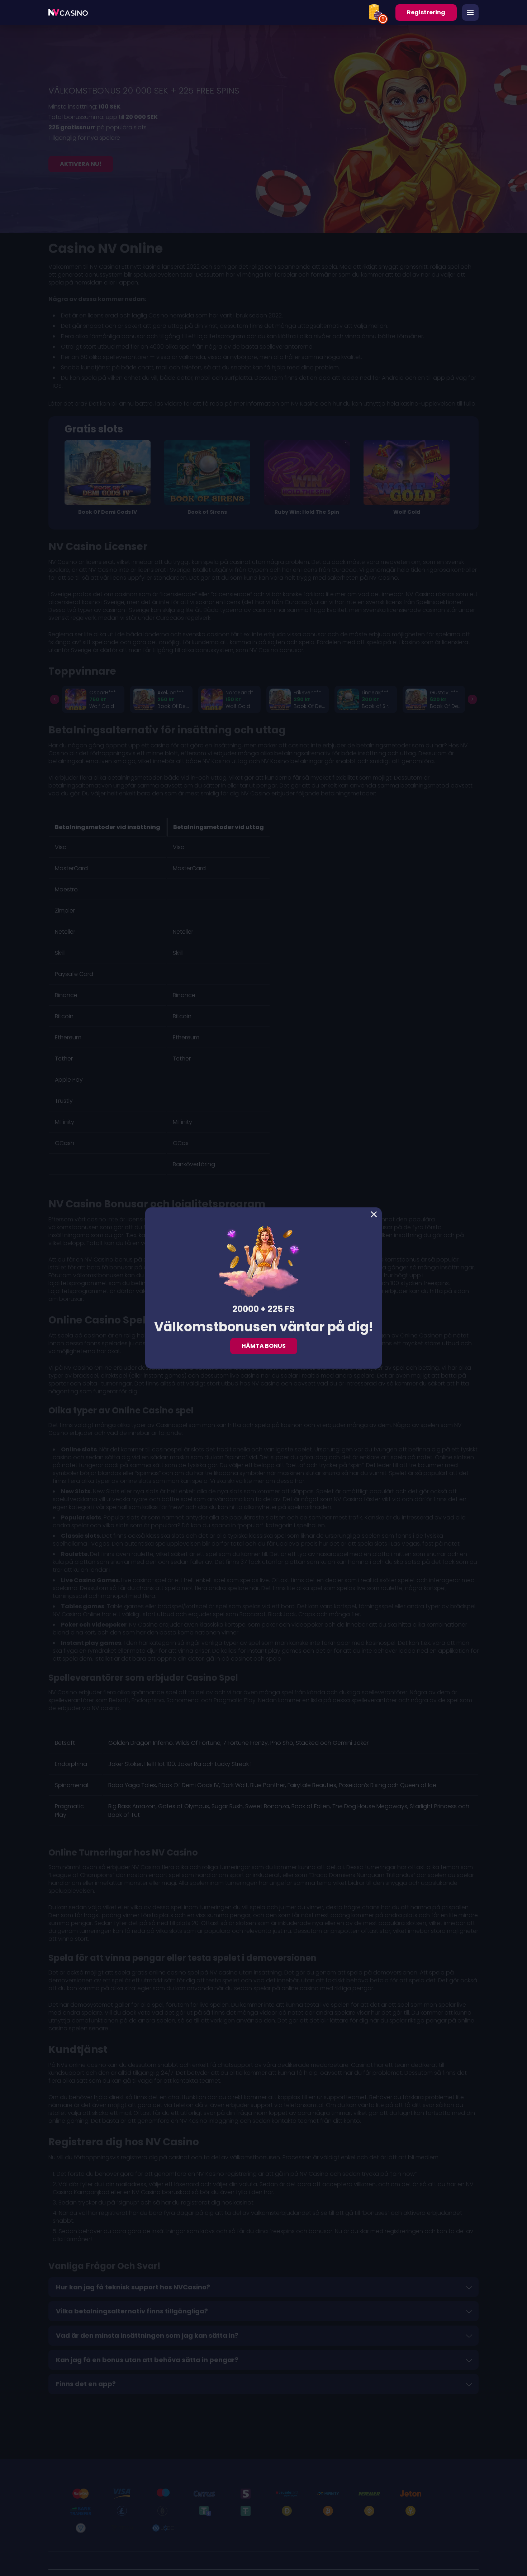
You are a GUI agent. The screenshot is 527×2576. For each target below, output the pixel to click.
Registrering (426, 12)
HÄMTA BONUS (264, 1346)
